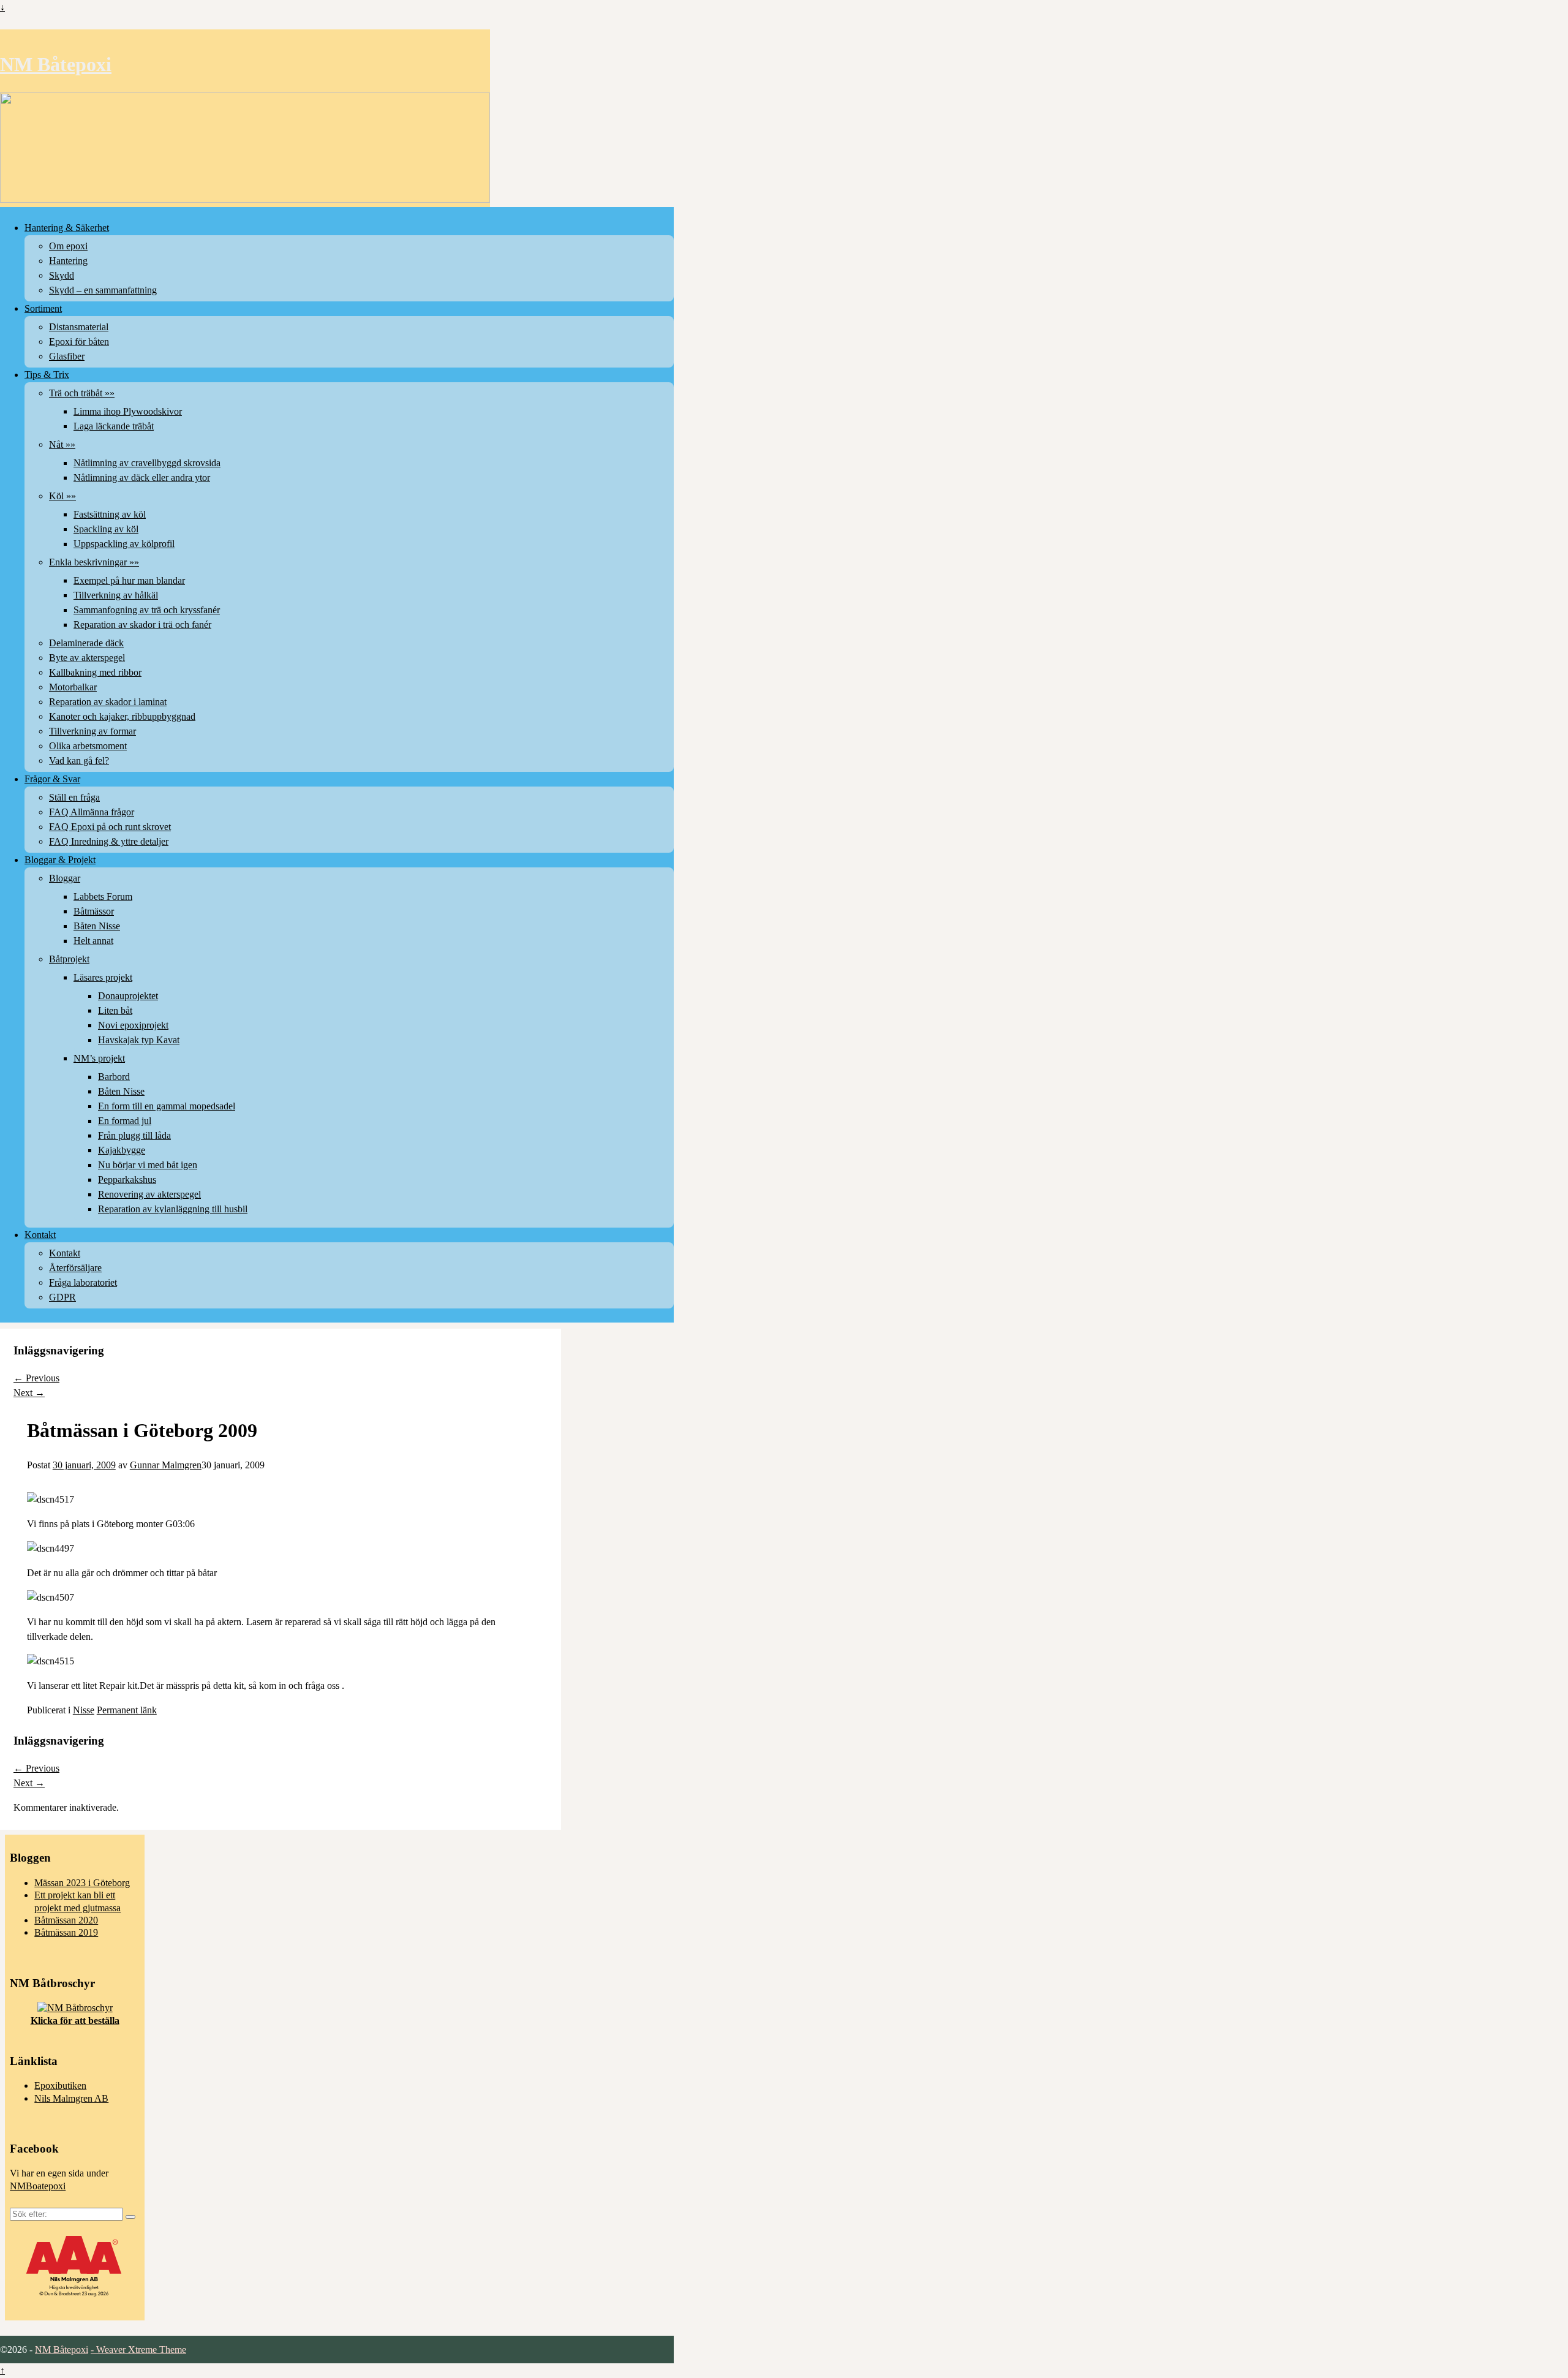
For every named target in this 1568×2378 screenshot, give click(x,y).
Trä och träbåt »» (82, 393)
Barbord (114, 1077)
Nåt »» (62, 444)
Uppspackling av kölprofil (124, 544)
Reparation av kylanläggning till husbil (173, 1209)
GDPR (62, 1297)
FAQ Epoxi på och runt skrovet (110, 827)
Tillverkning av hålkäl (116, 595)
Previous (36, 1378)
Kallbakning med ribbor (95, 672)
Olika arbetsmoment (88, 746)
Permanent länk (127, 1710)
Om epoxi (68, 246)
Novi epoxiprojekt (133, 1025)
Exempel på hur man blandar (129, 580)
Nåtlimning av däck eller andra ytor (142, 477)
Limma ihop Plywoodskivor (128, 411)
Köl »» (62, 496)
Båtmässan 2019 (66, 1932)
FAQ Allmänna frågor (92, 812)
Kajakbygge (122, 1150)
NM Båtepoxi (56, 64)
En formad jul (125, 1121)
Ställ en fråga (74, 797)
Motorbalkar (73, 687)
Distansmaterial (79, 327)
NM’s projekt (99, 1058)
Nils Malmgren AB (71, 2098)
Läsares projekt (103, 977)
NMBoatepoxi (38, 2186)
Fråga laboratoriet (83, 1282)
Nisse (84, 1710)
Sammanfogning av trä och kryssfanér (147, 610)
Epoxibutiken (60, 2085)
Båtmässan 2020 (66, 1920)
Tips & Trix (47, 375)
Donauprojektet (128, 996)
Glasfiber (67, 356)
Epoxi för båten (79, 342)
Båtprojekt (69, 959)
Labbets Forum (103, 896)
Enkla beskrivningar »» (94, 562)
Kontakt (40, 1235)
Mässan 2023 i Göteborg (82, 1883)
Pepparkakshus (127, 1180)
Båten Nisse (97, 926)
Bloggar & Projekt (60, 860)
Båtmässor (94, 911)
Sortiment (43, 308)
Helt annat (93, 941)
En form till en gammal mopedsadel (167, 1106)
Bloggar (65, 878)
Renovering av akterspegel (149, 1194)
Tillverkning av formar (92, 731)
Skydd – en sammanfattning (103, 290)
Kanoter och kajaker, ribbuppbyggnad (122, 716)
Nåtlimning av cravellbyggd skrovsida (147, 463)
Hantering (68, 261)
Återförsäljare (75, 1268)
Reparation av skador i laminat (108, 702)
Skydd (62, 275)
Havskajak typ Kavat (139, 1040)
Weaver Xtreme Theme (141, 2350)
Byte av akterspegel (87, 658)
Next (29, 1393)
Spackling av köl (106, 529)
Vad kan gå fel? (79, 761)
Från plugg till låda (134, 1135)
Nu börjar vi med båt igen (148, 1165)
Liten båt (115, 1010)
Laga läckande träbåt (114, 426)
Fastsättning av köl (110, 514)
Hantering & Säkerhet (67, 228)
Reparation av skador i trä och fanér (142, 625)
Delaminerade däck (86, 643)
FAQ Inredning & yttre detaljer (109, 841)
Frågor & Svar (52, 779)
